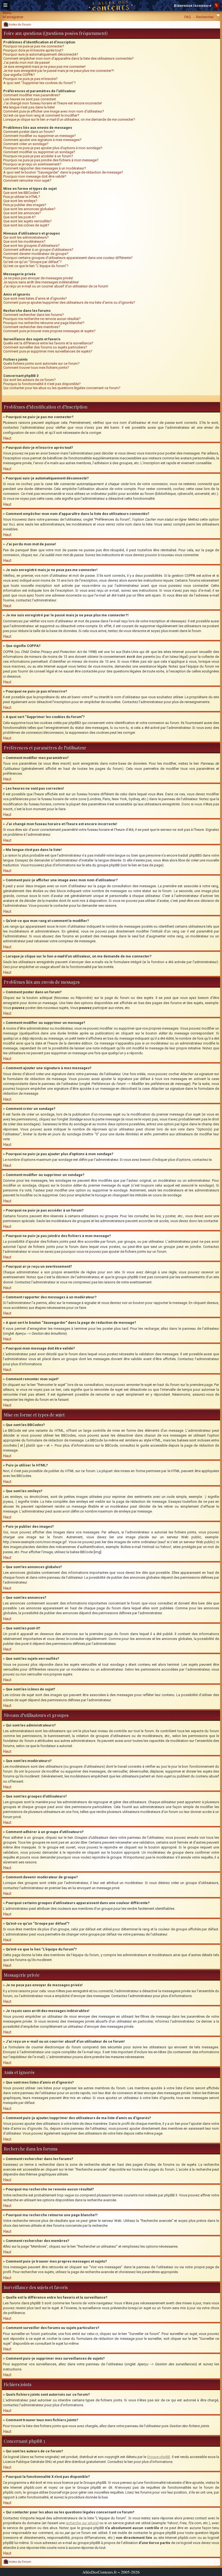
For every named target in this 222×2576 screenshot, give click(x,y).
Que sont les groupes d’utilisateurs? (31, 246)
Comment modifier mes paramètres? (32, 95)
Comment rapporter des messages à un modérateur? (45, 168)
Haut (7, 438)
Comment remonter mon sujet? (27, 180)
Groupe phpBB (159, 2457)
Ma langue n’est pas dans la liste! (29, 107)
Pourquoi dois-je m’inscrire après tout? (33, 50)
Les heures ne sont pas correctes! (30, 99)
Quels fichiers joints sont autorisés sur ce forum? (41, 363)
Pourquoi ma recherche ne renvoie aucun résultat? (42, 319)
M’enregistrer (13, 17)
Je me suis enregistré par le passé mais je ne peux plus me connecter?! (59, 71)
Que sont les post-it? (19, 217)
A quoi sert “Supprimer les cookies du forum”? (40, 83)
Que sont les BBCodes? (22, 193)
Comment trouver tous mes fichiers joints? (36, 368)
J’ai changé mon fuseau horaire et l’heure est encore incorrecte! (53, 103)
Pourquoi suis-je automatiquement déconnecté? (41, 54)
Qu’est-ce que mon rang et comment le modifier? (41, 115)
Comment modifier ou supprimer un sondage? (39, 152)
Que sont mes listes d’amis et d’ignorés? (35, 298)
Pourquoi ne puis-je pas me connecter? (34, 46)
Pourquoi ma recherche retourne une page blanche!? (44, 323)
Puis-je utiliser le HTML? (22, 197)
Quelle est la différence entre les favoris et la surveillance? (48, 343)
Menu (7, 13)
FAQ (188, 17)
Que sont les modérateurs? (24, 241)
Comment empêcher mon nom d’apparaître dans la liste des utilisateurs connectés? (68, 58)
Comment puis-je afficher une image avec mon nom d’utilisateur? (54, 111)
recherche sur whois (81, 2523)
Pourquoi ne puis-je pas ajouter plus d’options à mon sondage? (53, 148)
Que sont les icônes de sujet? (26, 225)
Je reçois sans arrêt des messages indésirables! (41, 282)
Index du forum (20, 25)
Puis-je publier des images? (25, 205)
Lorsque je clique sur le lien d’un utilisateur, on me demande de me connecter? (69, 119)
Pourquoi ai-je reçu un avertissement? (32, 164)
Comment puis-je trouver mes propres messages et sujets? (49, 331)
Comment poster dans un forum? (29, 132)
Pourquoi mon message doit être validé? (35, 176)
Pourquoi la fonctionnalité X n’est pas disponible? (42, 384)
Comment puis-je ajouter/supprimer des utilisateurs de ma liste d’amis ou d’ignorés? (69, 302)
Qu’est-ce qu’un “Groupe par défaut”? (32, 262)
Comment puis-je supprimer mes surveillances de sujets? (48, 351)
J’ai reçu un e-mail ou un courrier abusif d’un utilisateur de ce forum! (56, 286)
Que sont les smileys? (20, 201)
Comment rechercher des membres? (32, 327)
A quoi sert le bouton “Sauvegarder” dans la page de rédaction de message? (63, 172)
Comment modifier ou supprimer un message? (40, 136)
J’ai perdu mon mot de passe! (27, 63)
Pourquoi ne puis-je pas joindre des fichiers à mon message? (51, 160)
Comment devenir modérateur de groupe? (36, 254)
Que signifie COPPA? (19, 75)
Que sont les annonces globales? (29, 209)
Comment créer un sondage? (26, 144)
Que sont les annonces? (22, 213)
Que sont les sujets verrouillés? (27, 221)
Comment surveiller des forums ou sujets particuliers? (45, 347)
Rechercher (205, 17)
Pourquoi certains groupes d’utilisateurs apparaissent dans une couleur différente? (68, 258)
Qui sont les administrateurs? (26, 237)
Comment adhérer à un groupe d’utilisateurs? (38, 250)
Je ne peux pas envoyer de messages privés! (38, 278)
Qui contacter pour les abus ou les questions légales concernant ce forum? (62, 388)
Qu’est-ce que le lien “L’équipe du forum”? (36, 266)
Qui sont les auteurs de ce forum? (30, 380)
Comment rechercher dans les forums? (34, 315)
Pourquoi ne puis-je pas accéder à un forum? (38, 156)
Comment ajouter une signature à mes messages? (42, 140)
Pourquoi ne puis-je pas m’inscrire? (30, 79)
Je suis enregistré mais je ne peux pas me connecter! (44, 67)
